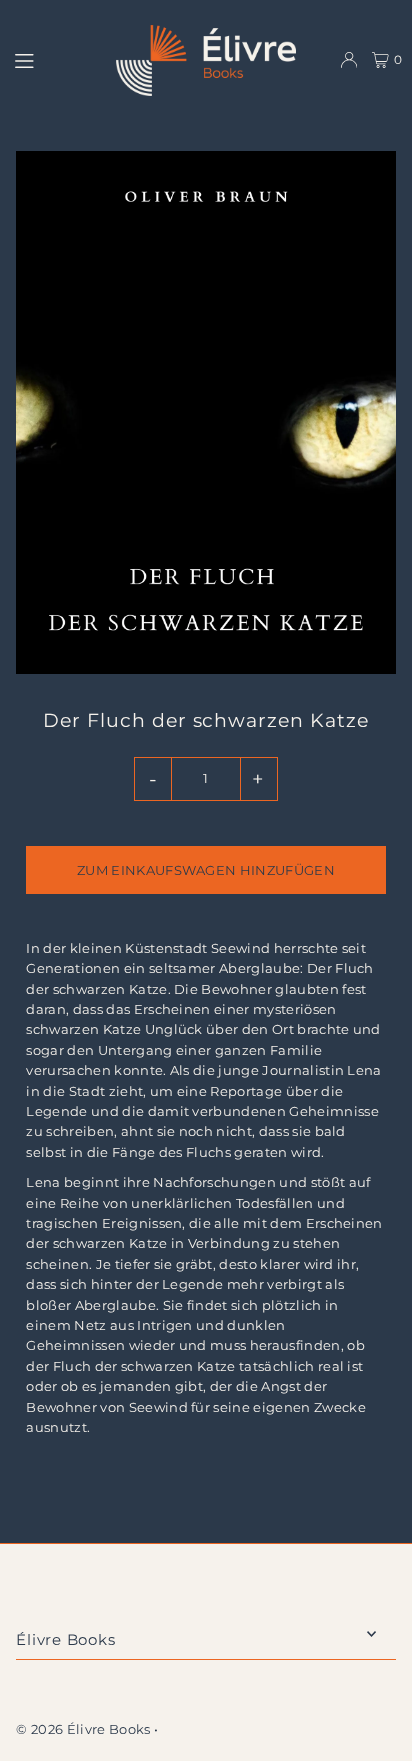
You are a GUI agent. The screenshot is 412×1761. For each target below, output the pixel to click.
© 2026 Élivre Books (83, 1729)
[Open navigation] (56, 59)
